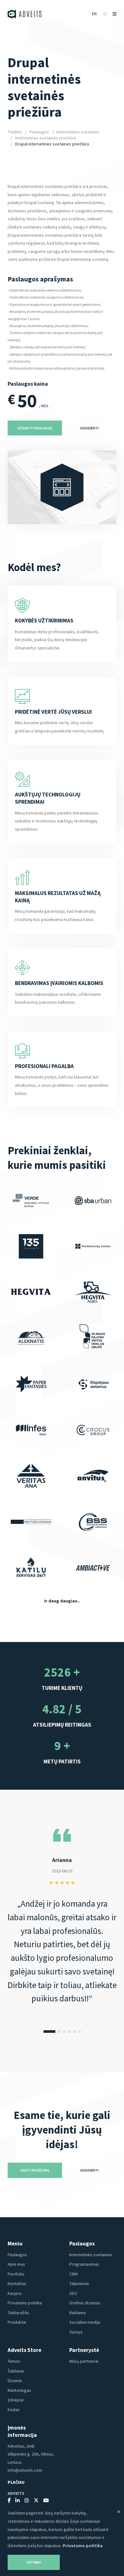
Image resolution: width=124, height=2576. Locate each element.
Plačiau (16, 2482)
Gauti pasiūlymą (35, 2170)
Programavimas (84, 2264)
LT (105, 14)
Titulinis (15, 132)
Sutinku (34, 2562)
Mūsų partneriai (84, 2361)
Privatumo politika (25, 2303)
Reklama (77, 2313)
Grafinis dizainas (85, 2303)
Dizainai (15, 2380)
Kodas (14, 2410)
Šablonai (16, 2371)
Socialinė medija (85, 2322)
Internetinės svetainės (78, 132)
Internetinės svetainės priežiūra (46, 138)
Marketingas (19, 2390)
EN (94, 14)
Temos (14, 2361)
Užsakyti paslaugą (35, 428)
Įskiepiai (16, 2400)
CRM (73, 2274)
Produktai (17, 2322)
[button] (49, 2032)
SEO (73, 2293)
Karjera (14, 2293)
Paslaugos (39, 132)
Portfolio (16, 2274)
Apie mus (16, 2264)
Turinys (76, 2332)
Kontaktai (17, 2283)
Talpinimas (79, 2283)
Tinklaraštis (18, 2313)
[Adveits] (25, 14)
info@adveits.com (25, 2470)
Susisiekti (89, 428)
